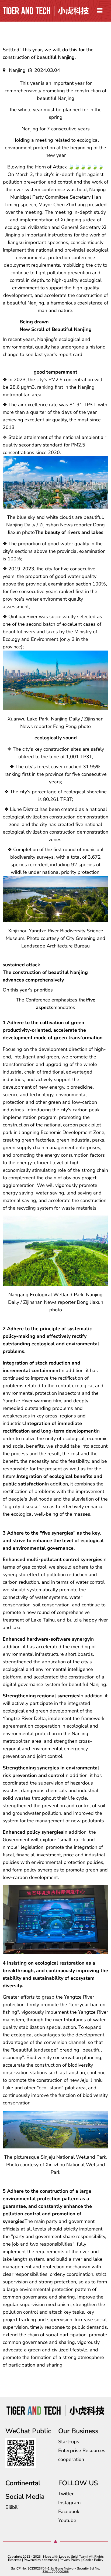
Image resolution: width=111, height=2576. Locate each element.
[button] (100, 11)
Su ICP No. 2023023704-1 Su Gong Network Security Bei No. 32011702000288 (55, 2570)
